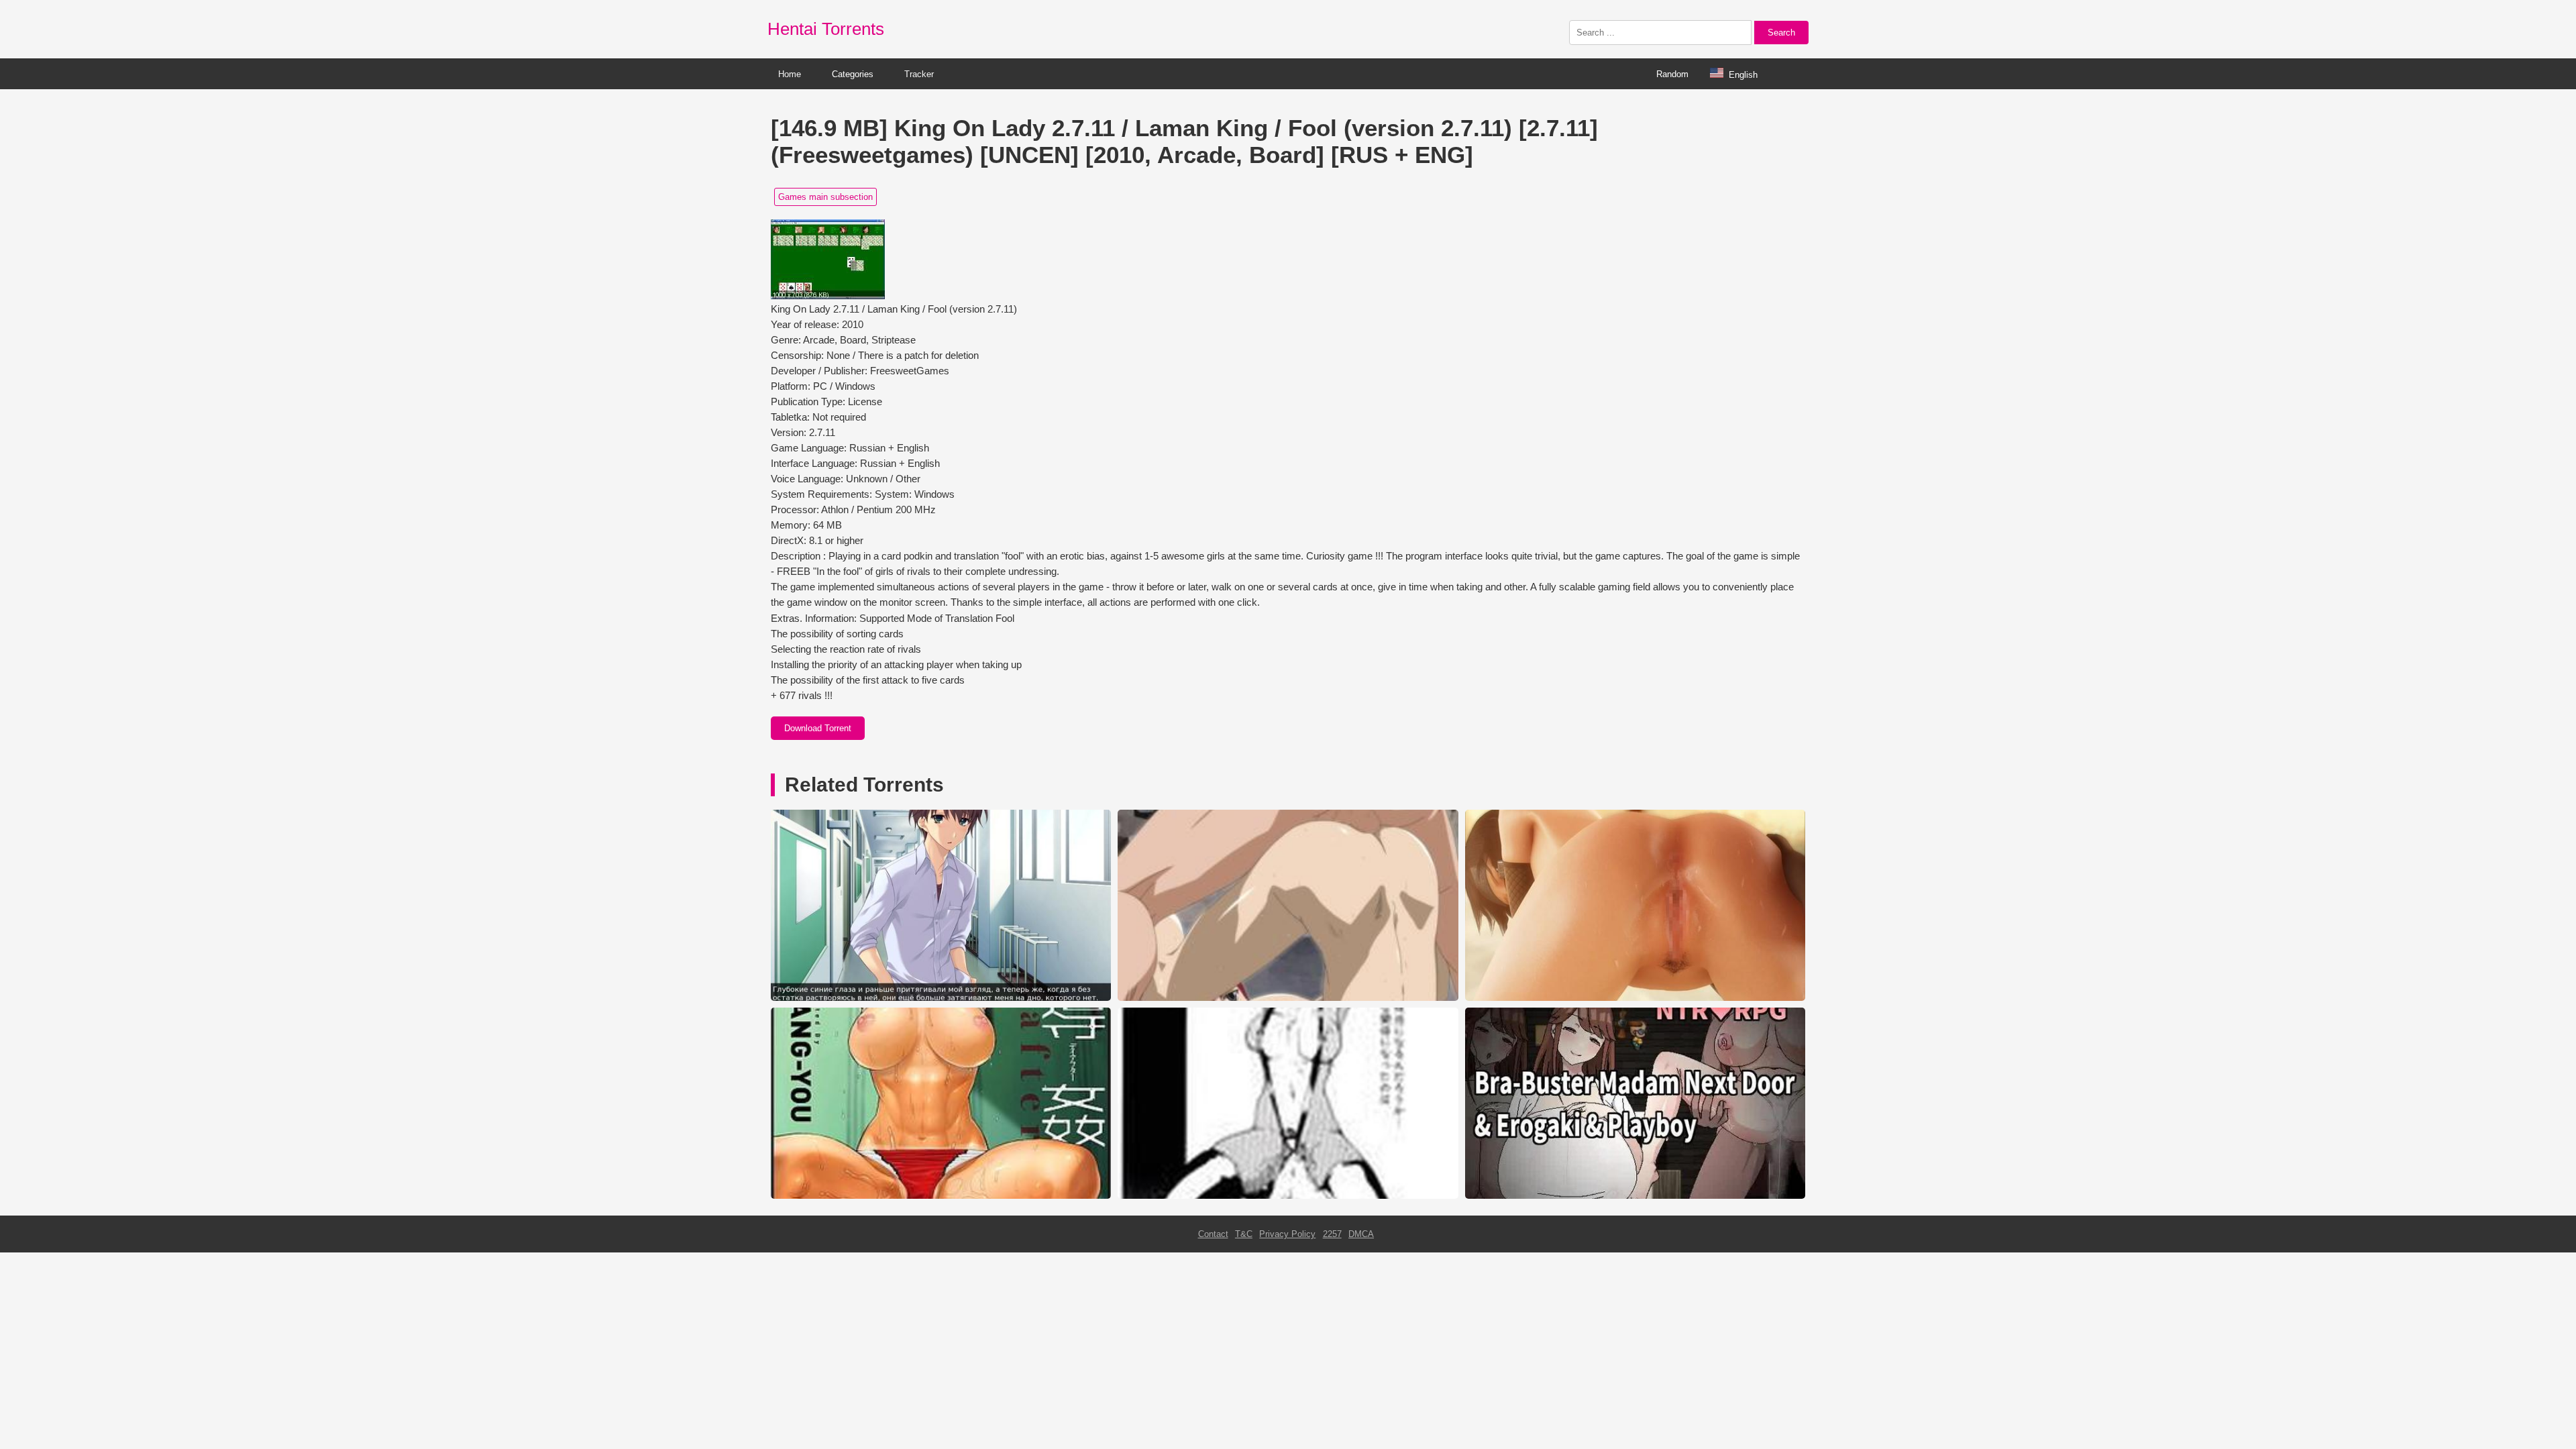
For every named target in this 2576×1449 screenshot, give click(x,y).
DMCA (1361, 1234)
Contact (1213, 1234)
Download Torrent (818, 728)
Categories (853, 74)
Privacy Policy (1287, 1234)
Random (1672, 74)
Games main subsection (825, 197)
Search (1781, 33)
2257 (1332, 1234)
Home (790, 74)
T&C (1244, 1234)
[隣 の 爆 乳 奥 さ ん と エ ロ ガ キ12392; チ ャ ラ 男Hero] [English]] (1635, 1196)
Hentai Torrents (826, 29)
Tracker (919, 74)
